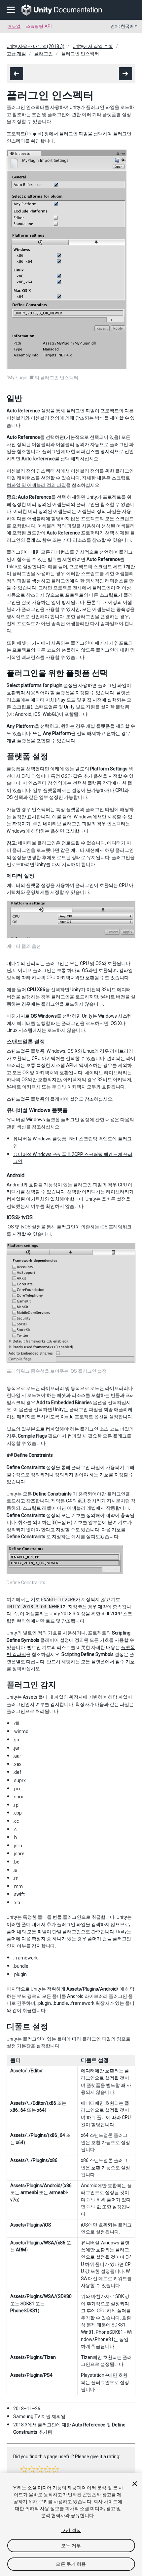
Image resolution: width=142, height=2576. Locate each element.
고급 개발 (16, 54)
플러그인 (44, 54)
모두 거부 (71, 2546)
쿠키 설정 (71, 2530)
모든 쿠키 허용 (71, 2564)
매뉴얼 (14, 26)
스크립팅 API (39, 26)
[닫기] (135, 2484)
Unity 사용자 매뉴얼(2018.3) (35, 46)
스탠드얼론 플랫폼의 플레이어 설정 (43, 1099)
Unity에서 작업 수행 (93, 46)
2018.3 (20, 2425)
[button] (24, 2469)
